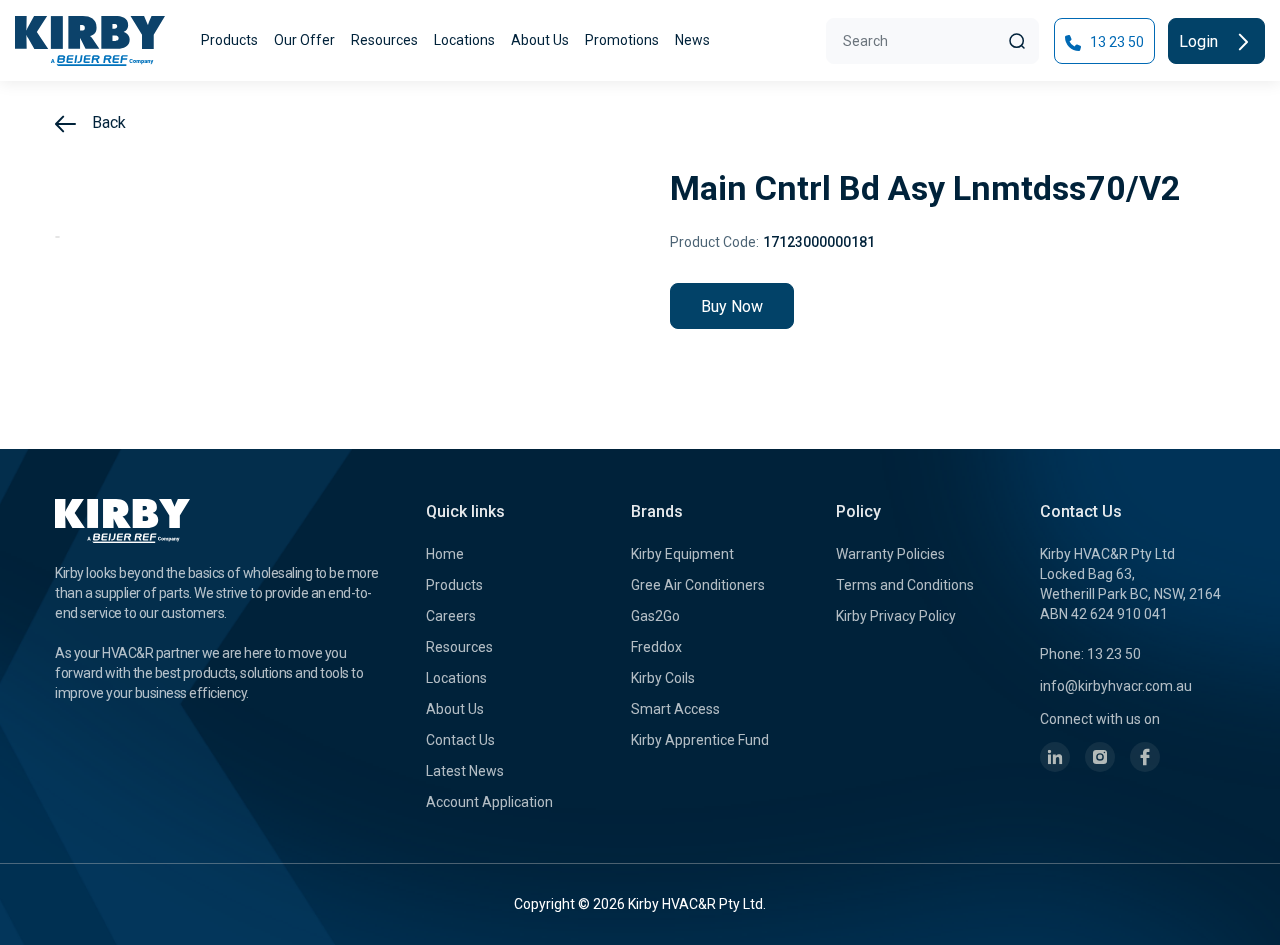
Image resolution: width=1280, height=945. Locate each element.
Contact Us (460, 740)
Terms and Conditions (905, 585)
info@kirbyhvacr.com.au (1116, 686)
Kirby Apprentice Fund (700, 740)
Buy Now (732, 306)
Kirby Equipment (682, 554)
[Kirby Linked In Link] (1055, 757)
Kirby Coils (663, 678)
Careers (451, 616)
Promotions (622, 40)
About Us (540, 40)
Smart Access (675, 709)
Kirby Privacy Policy (896, 616)
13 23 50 (1115, 42)
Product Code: (714, 242)
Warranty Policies (890, 554)
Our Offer (304, 40)
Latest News (465, 771)
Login (1200, 41)
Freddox (656, 647)
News (692, 40)
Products (229, 40)
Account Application (489, 802)
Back (107, 122)
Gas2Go (655, 616)
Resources (384, 40)
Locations (464, 40)
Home (445, 554)
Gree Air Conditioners (698, 585)
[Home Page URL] (90, 41)
